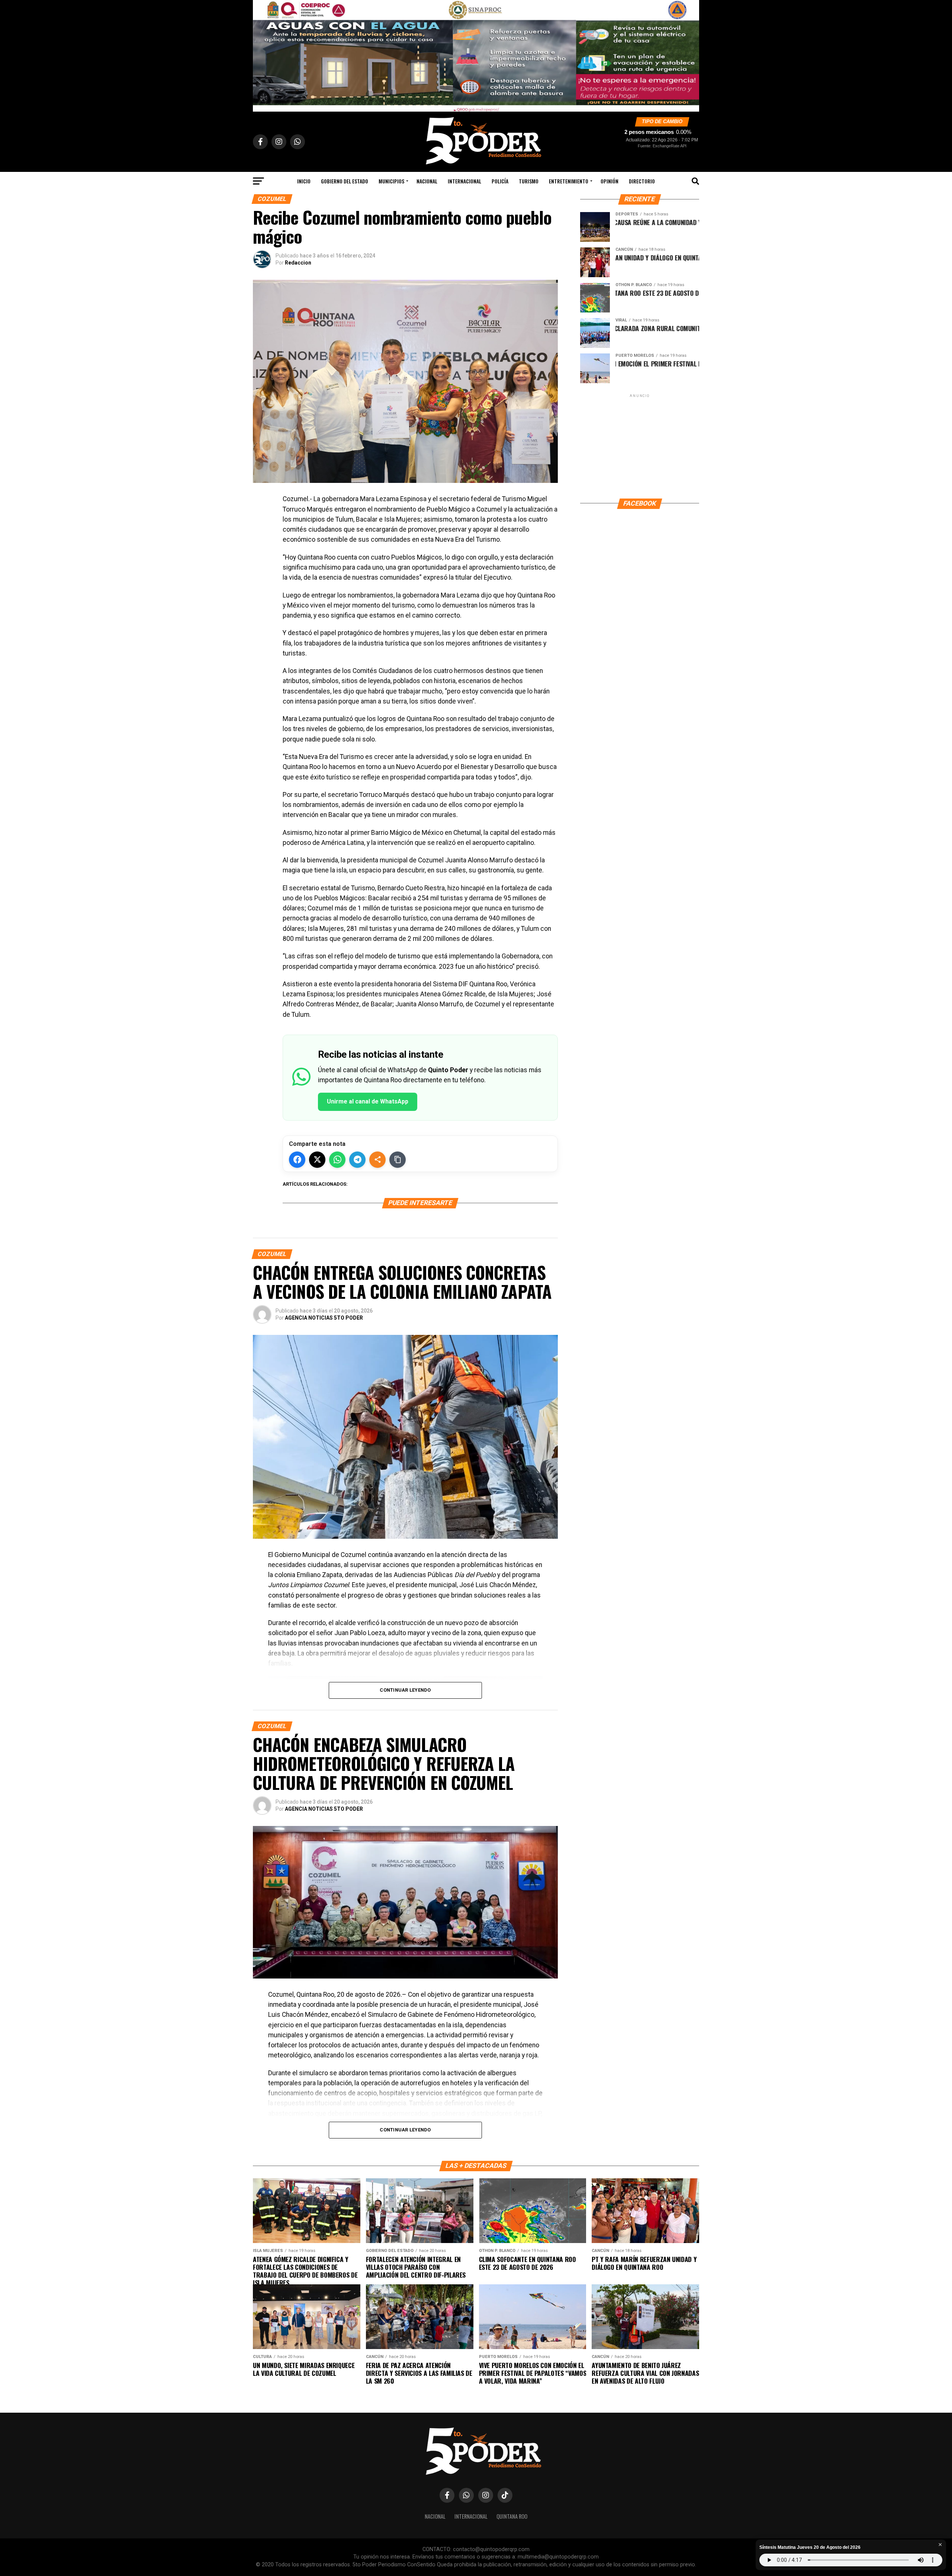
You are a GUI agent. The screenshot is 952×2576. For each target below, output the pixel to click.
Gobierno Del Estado (345, 181)
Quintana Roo (512, 2516)
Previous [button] (262, 54)
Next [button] (690, 54)
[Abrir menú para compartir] (377, 1160)
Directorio (642, 181)
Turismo (529, 181)
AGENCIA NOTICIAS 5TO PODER (324, 1318)
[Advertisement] (640, 446)
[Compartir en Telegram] (357, 1160)
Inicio (304, 181)
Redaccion (298, 263)
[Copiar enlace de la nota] (398, 1160)
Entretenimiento (569, 181)
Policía (500, 181)
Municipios (391, 181)
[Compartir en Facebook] (297, 1160)
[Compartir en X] (317, 1160)
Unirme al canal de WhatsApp (368, 1101)
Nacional (427, 181)
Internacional (464, 181)
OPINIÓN (610, 181)
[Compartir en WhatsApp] (337, 1160)
